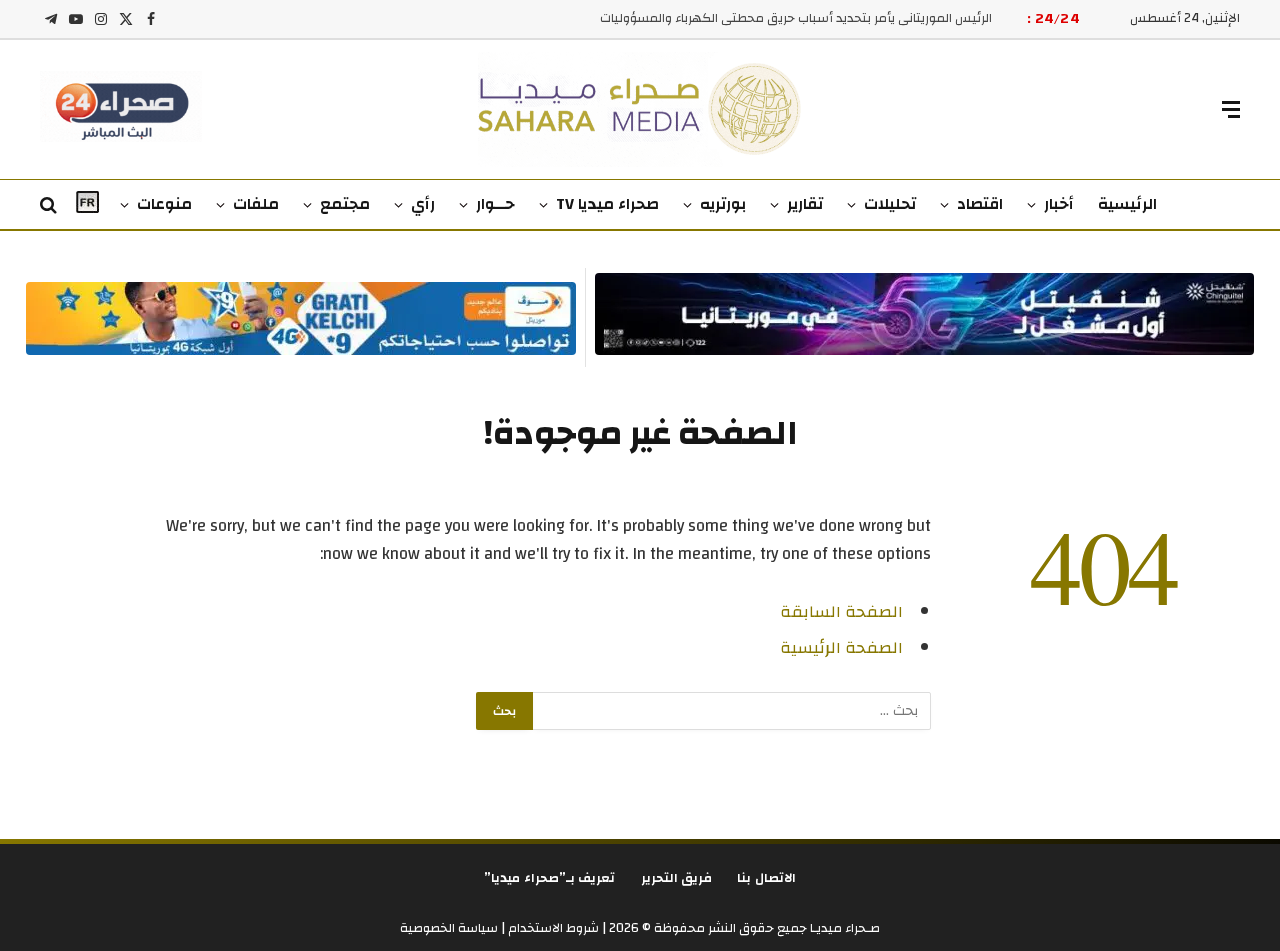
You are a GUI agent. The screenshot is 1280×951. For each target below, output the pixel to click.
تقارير (805, 204)
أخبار (1059, 204)
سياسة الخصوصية (449, 928)
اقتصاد (980, 204)
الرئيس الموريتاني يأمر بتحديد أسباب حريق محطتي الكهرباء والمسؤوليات (796, 18)
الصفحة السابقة (841, 612)
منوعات (164, 204)
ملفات (256, 204)
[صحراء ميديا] (640, 109)
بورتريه (723, 204)
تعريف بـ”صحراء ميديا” (550, 878)
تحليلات (890, 204)
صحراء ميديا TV (607, 204)
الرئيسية (1127, 204)
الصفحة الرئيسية (841, 648)
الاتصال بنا (766, 878)
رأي (423, 204)
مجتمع (345, 204)
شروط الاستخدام (552, 928)
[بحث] (50, 205)
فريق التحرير (677, 878)
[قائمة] (1231, 109)
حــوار (495, 204)
